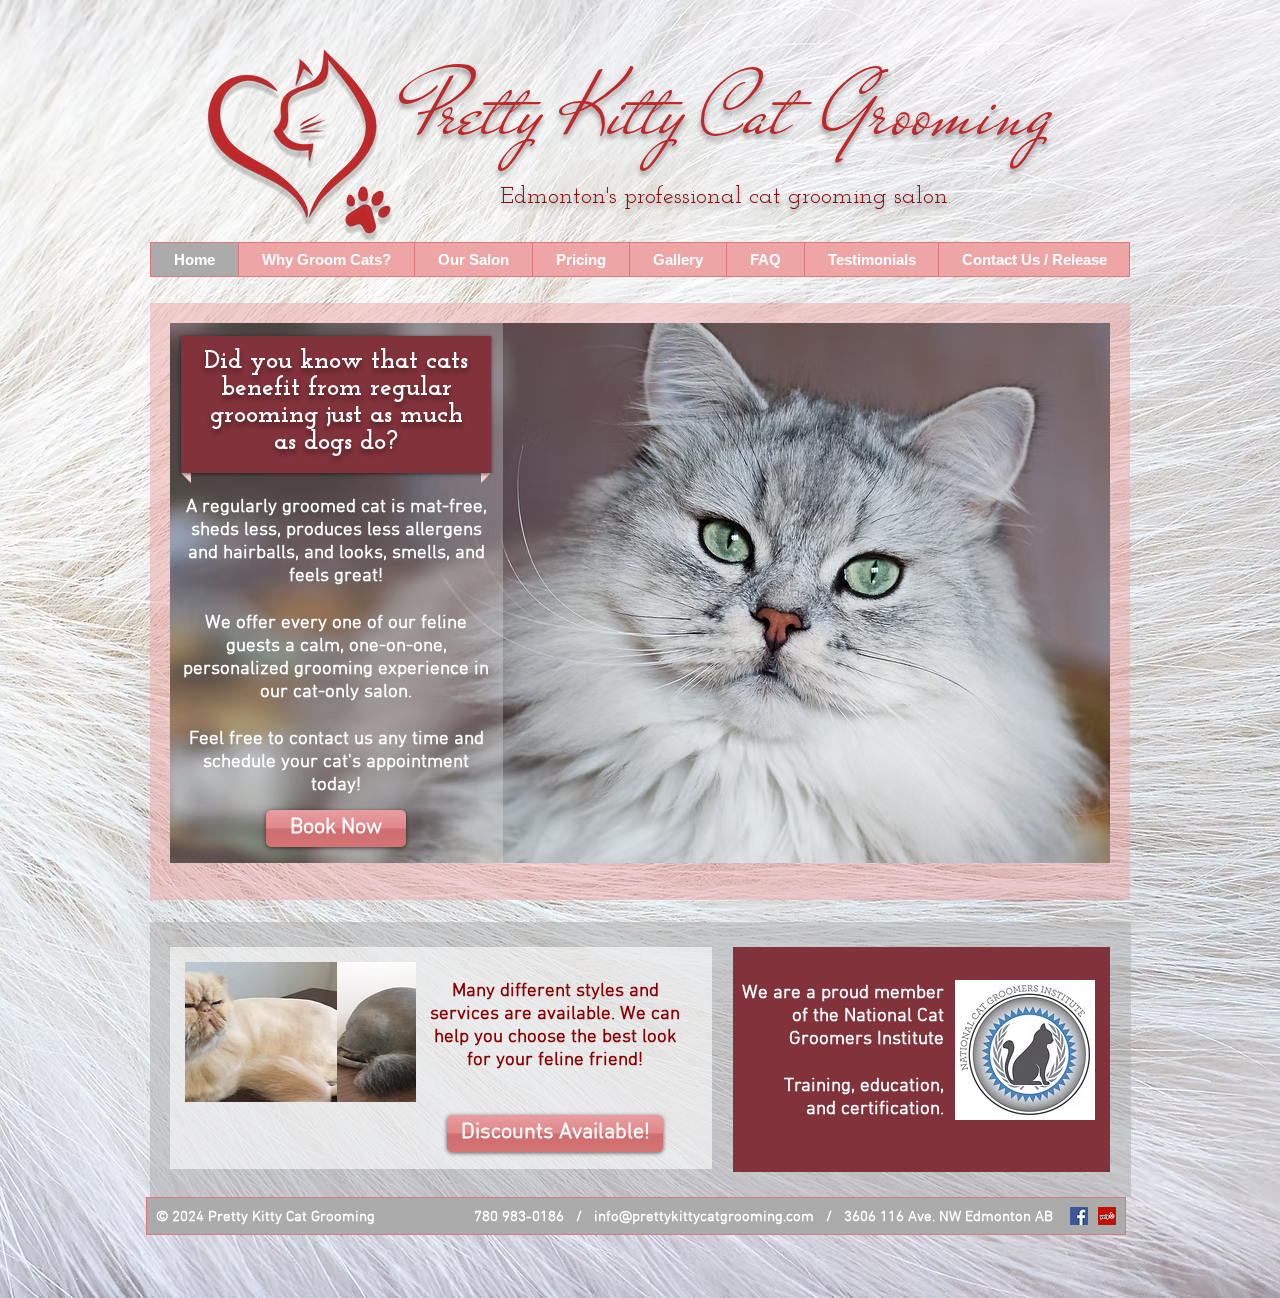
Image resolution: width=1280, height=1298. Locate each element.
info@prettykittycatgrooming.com (704, 1217)
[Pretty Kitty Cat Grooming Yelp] (1107, 1216)
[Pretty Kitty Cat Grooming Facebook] (1079, 1216)
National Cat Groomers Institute (866, 1028)
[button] (1033, 259)
